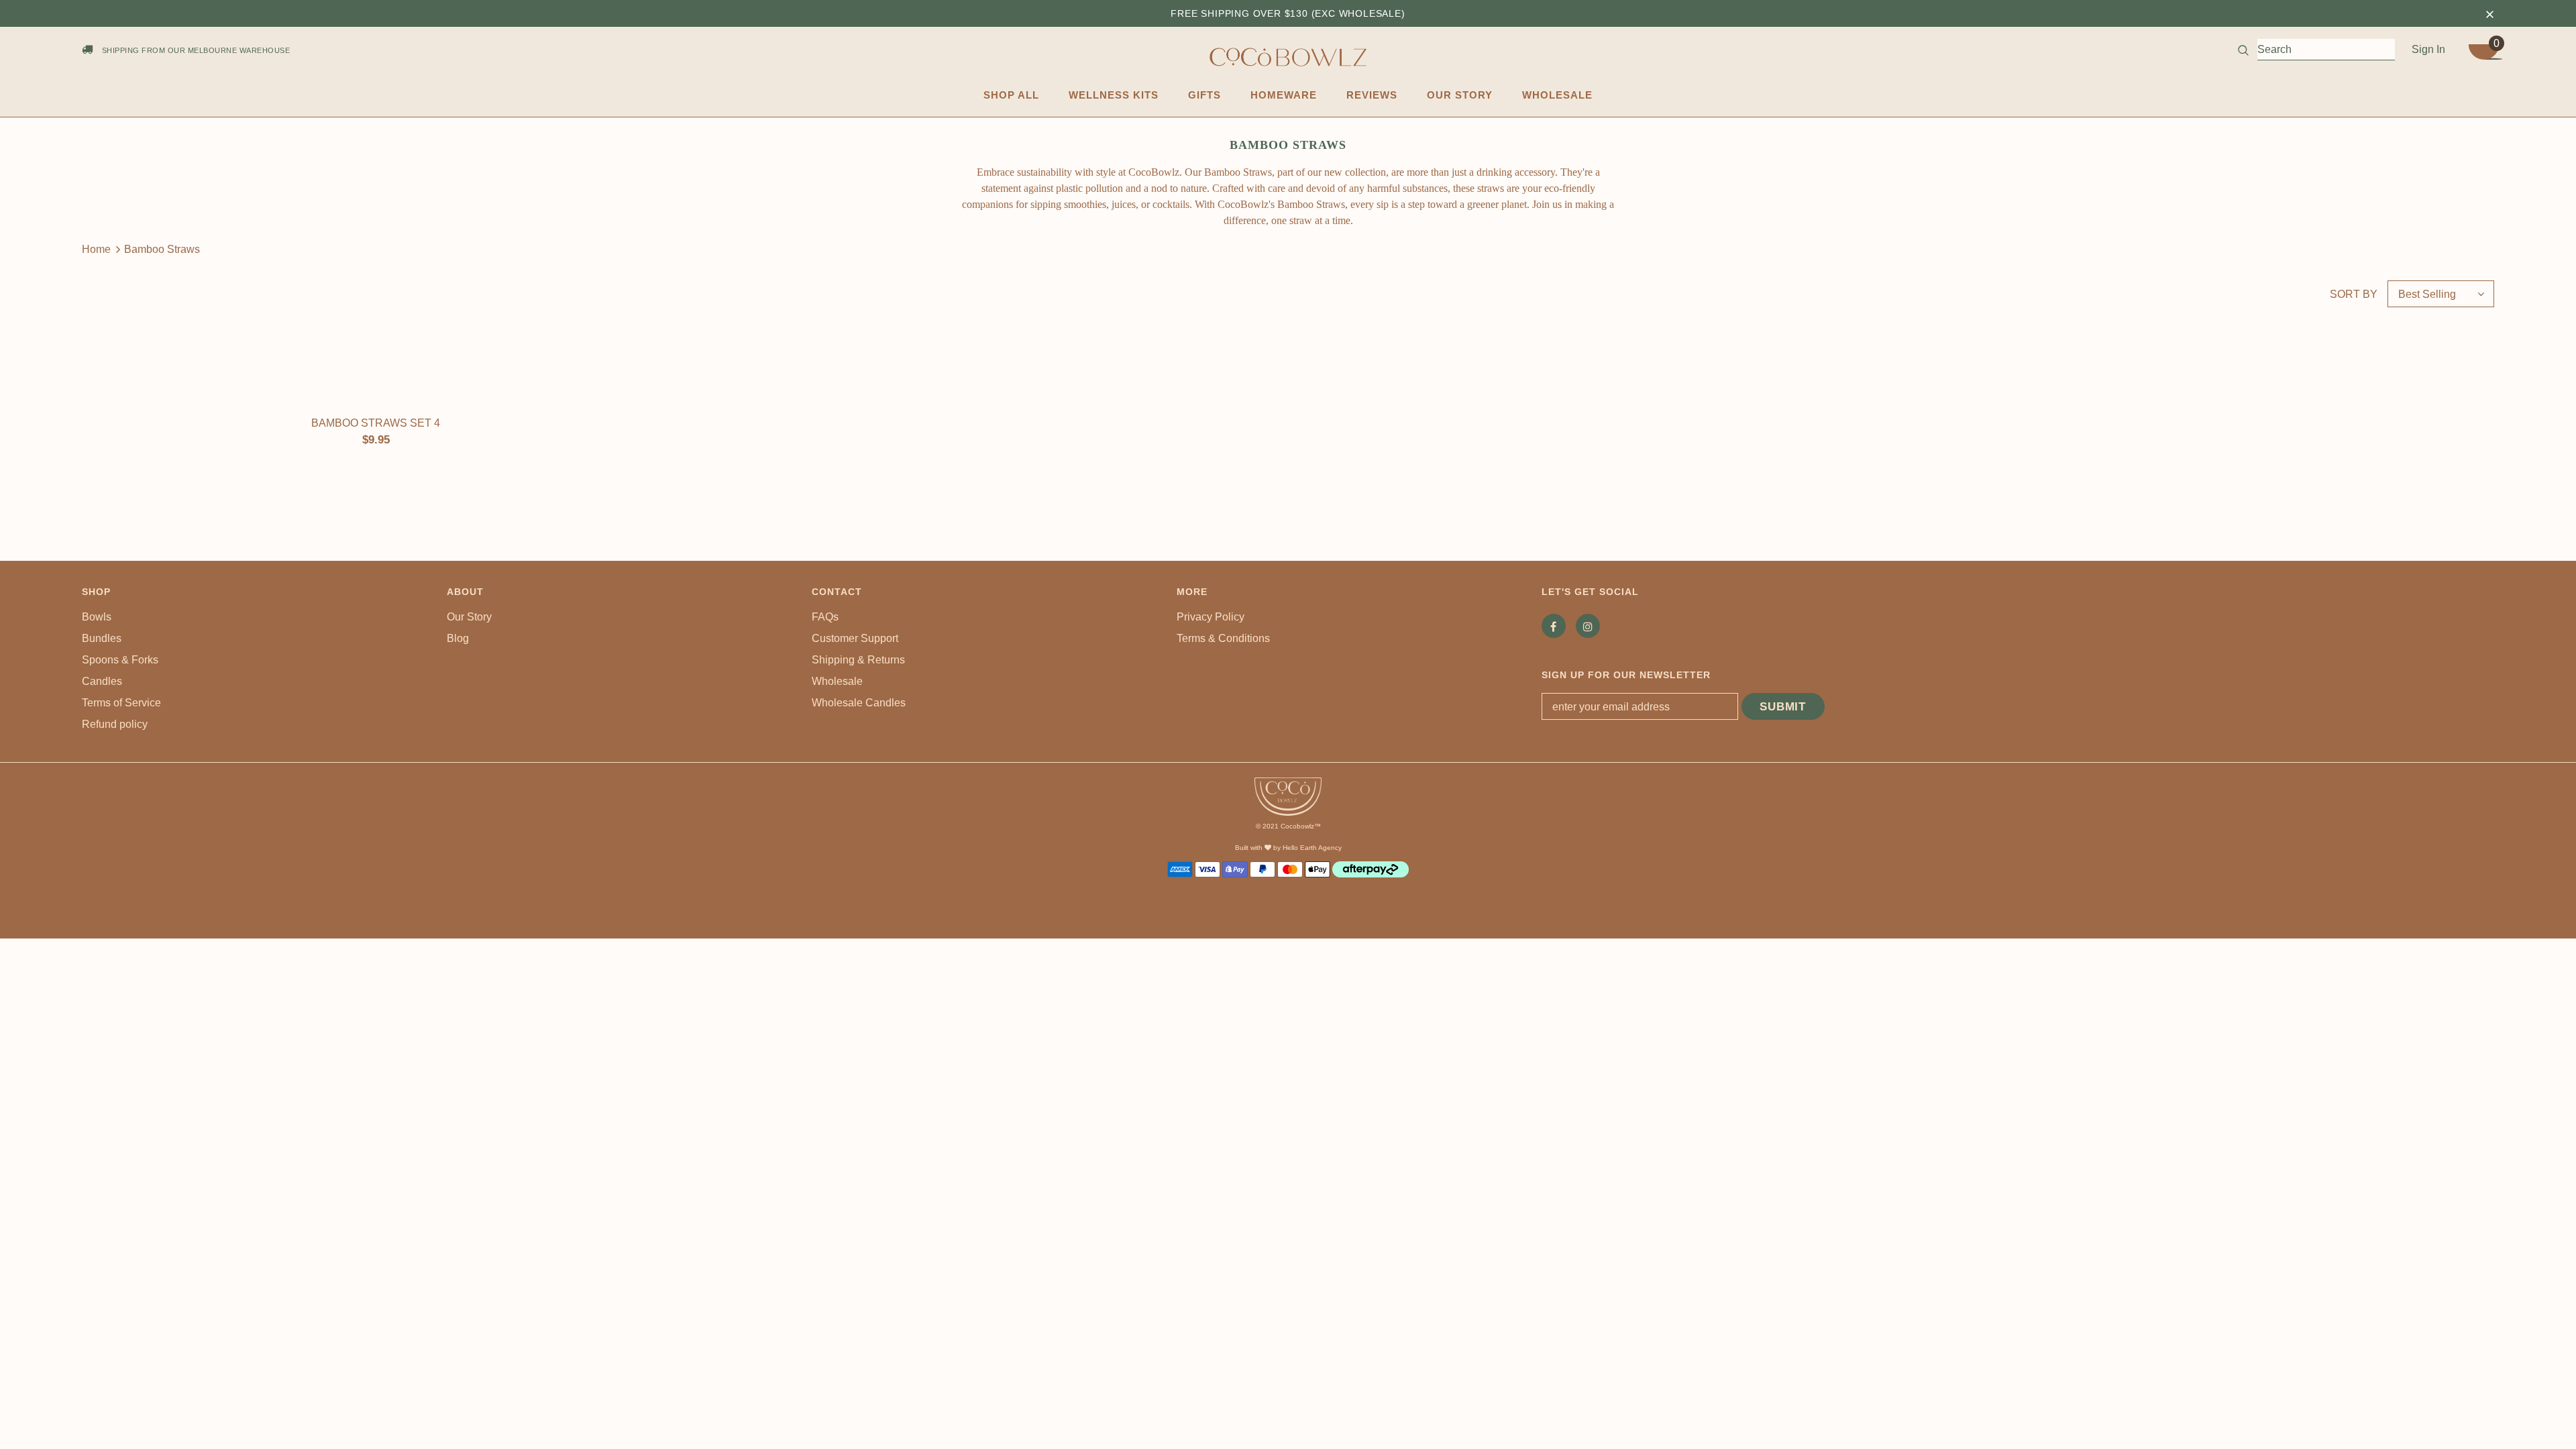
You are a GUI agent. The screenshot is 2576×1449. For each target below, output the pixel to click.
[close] (2489, 13)
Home (96, 249)
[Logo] (1288, 57)
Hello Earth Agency (1312, 848)
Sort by (2354, 294)
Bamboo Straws (162, 249)
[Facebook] (1554, 626)
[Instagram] (1588, 626)
